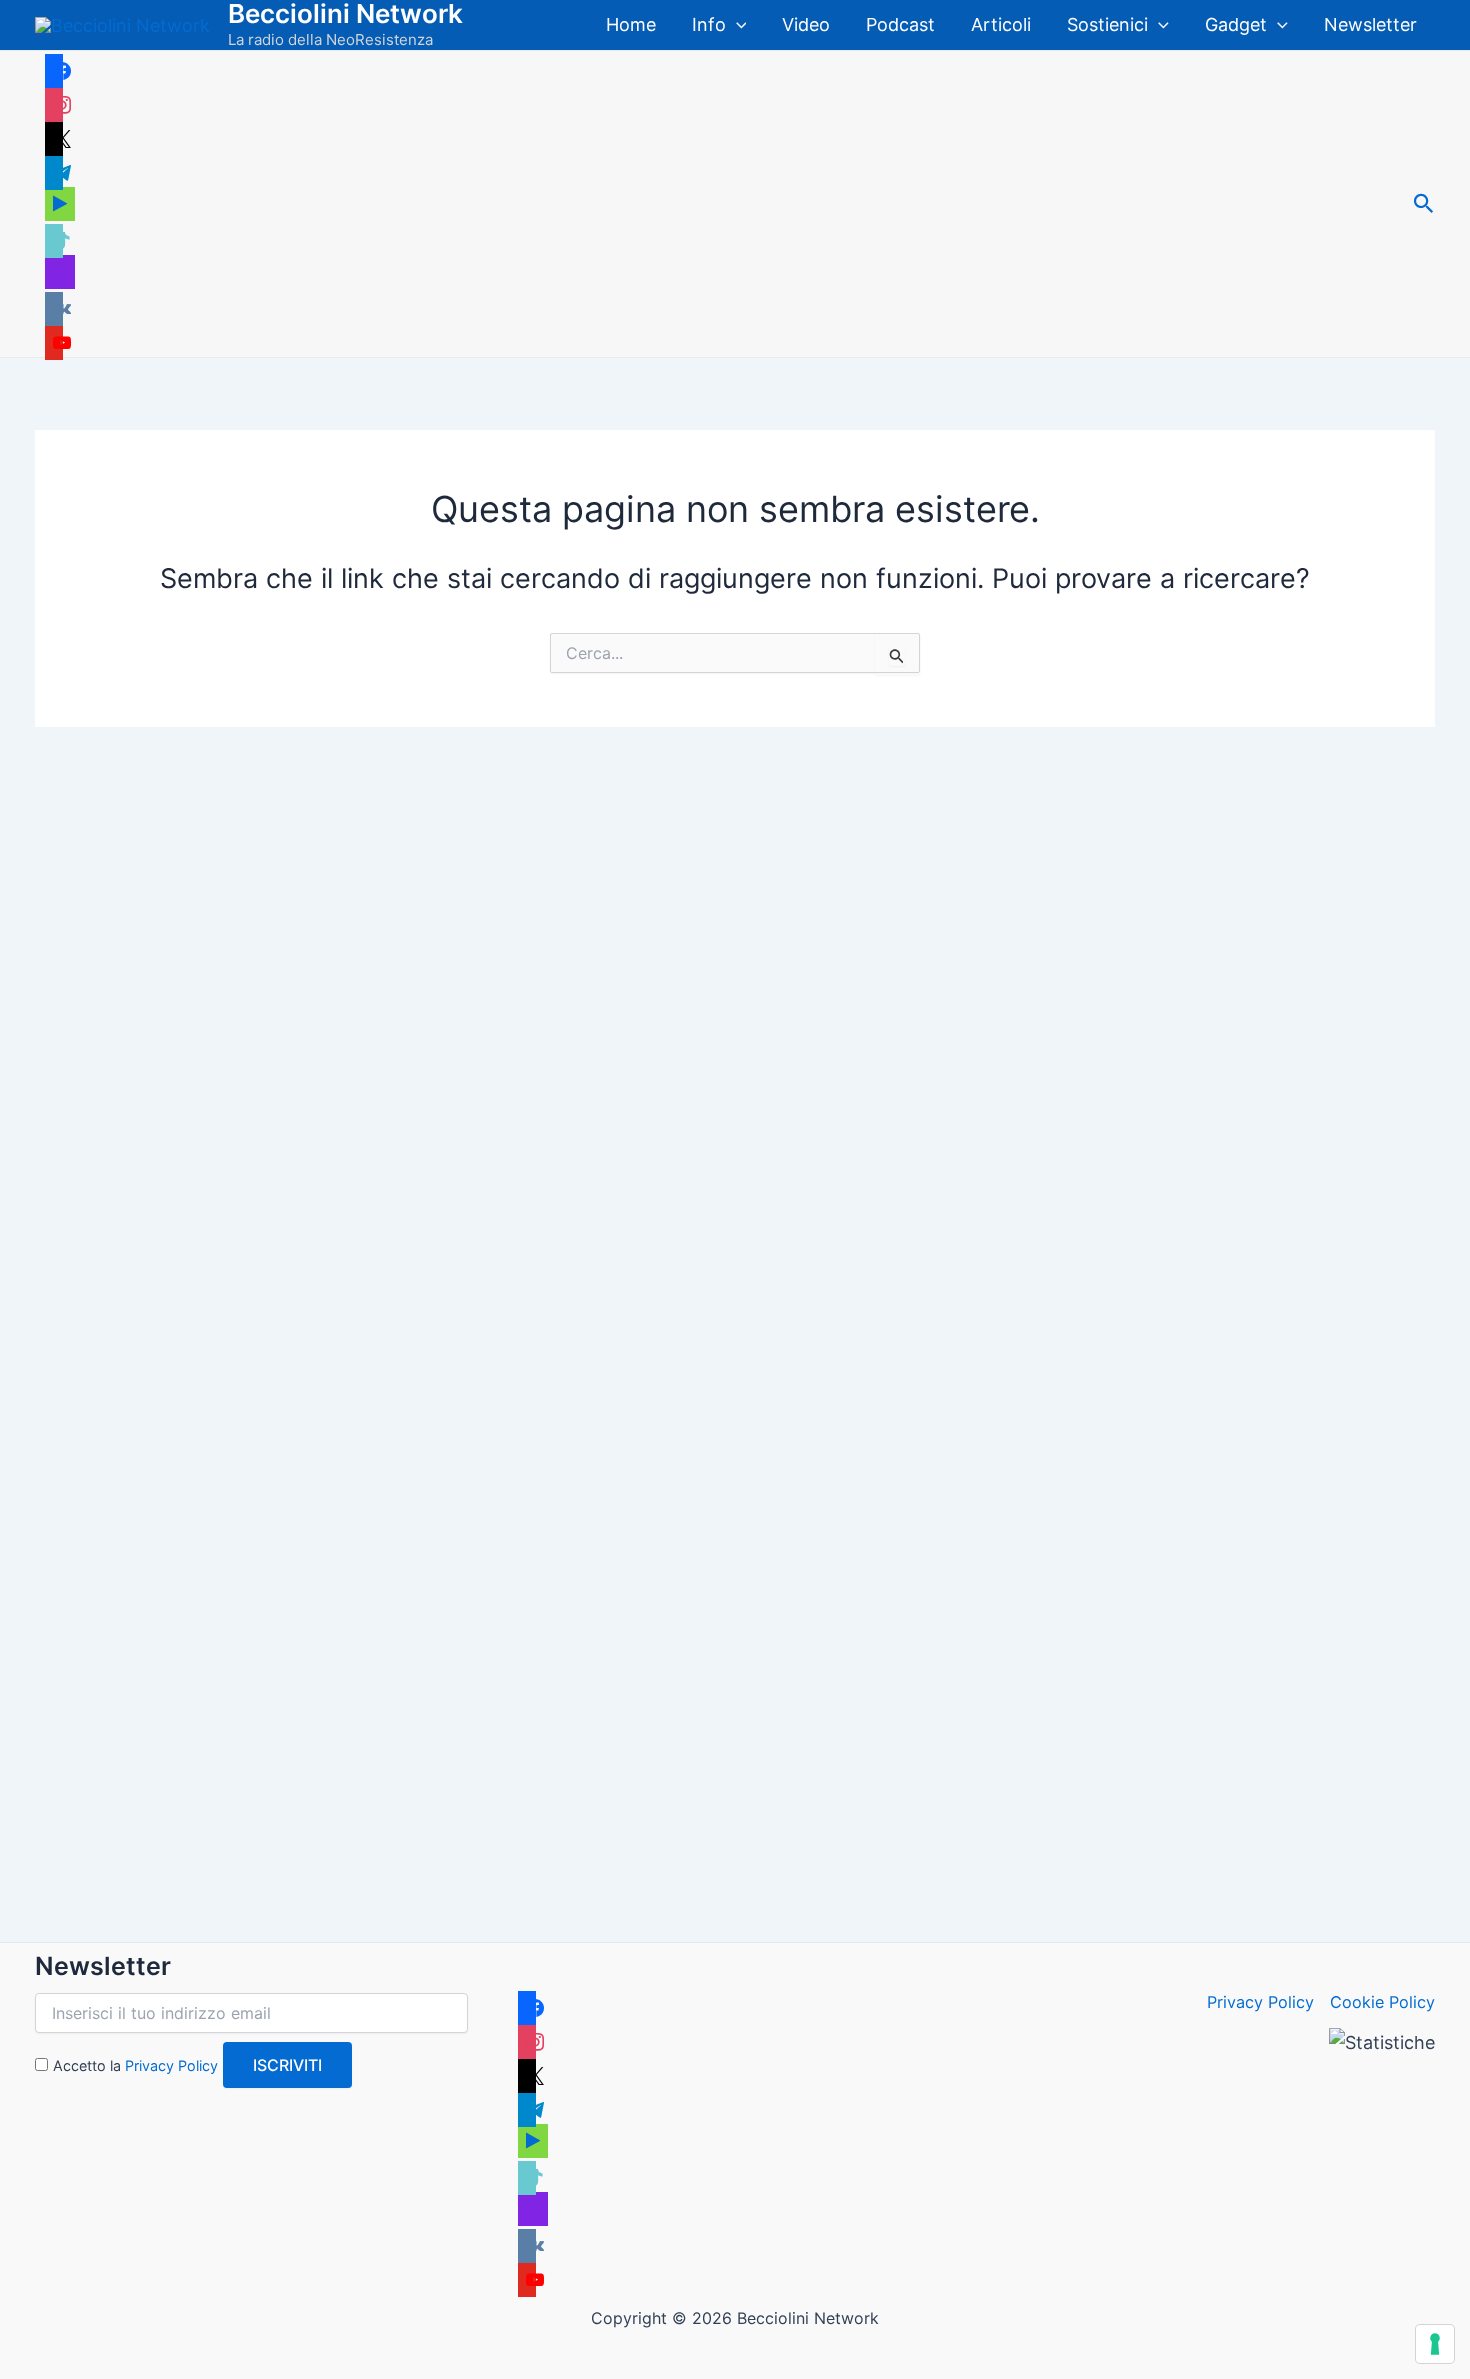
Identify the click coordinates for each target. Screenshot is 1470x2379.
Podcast (900, 24)
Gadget (1236, 24)
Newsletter (1370, 24)
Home (631, 24)
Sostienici (1107, 24)
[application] (736, 25)
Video (806, 24)
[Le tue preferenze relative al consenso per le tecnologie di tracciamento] (1435, 2344)
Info (709, 24)
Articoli (1001, 24)
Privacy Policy (171, 2065)
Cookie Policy (1382, 2002)
